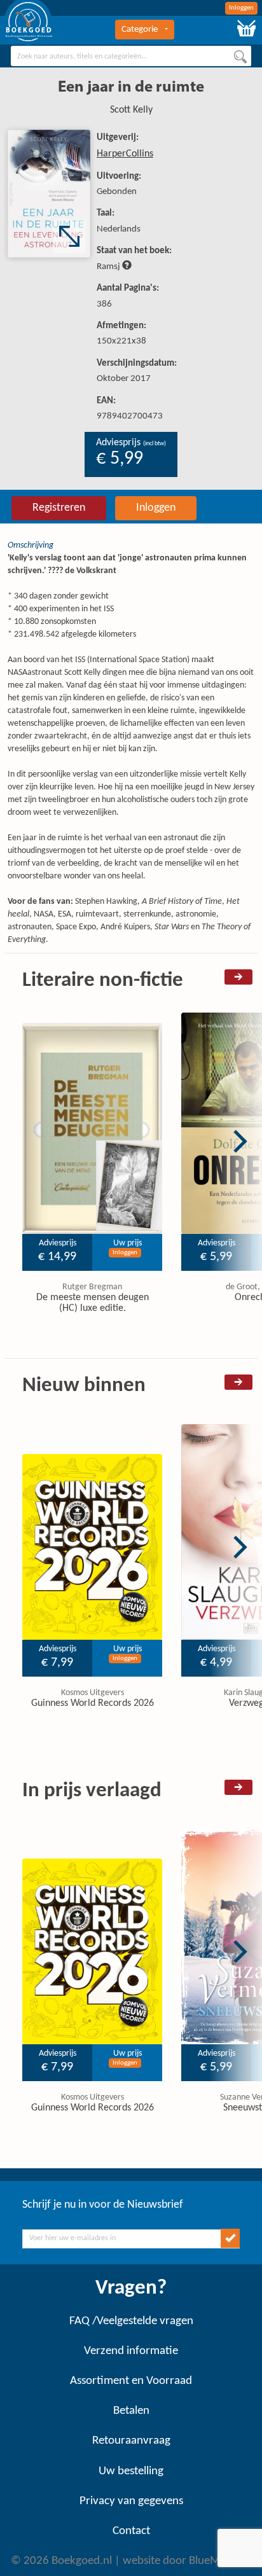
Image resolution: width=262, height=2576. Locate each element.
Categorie (140, 30)
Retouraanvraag (131, 2441)
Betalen (131, 2411)
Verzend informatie (131, 2351)
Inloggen (241, 8)
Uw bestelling (131, 2471)
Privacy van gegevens (131, 2501)
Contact (131, 2531)
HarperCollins (125, 154)
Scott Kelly (131, 110)
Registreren (59, 508)
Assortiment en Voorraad (131, 2381)
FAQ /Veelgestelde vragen (131, 2321)
